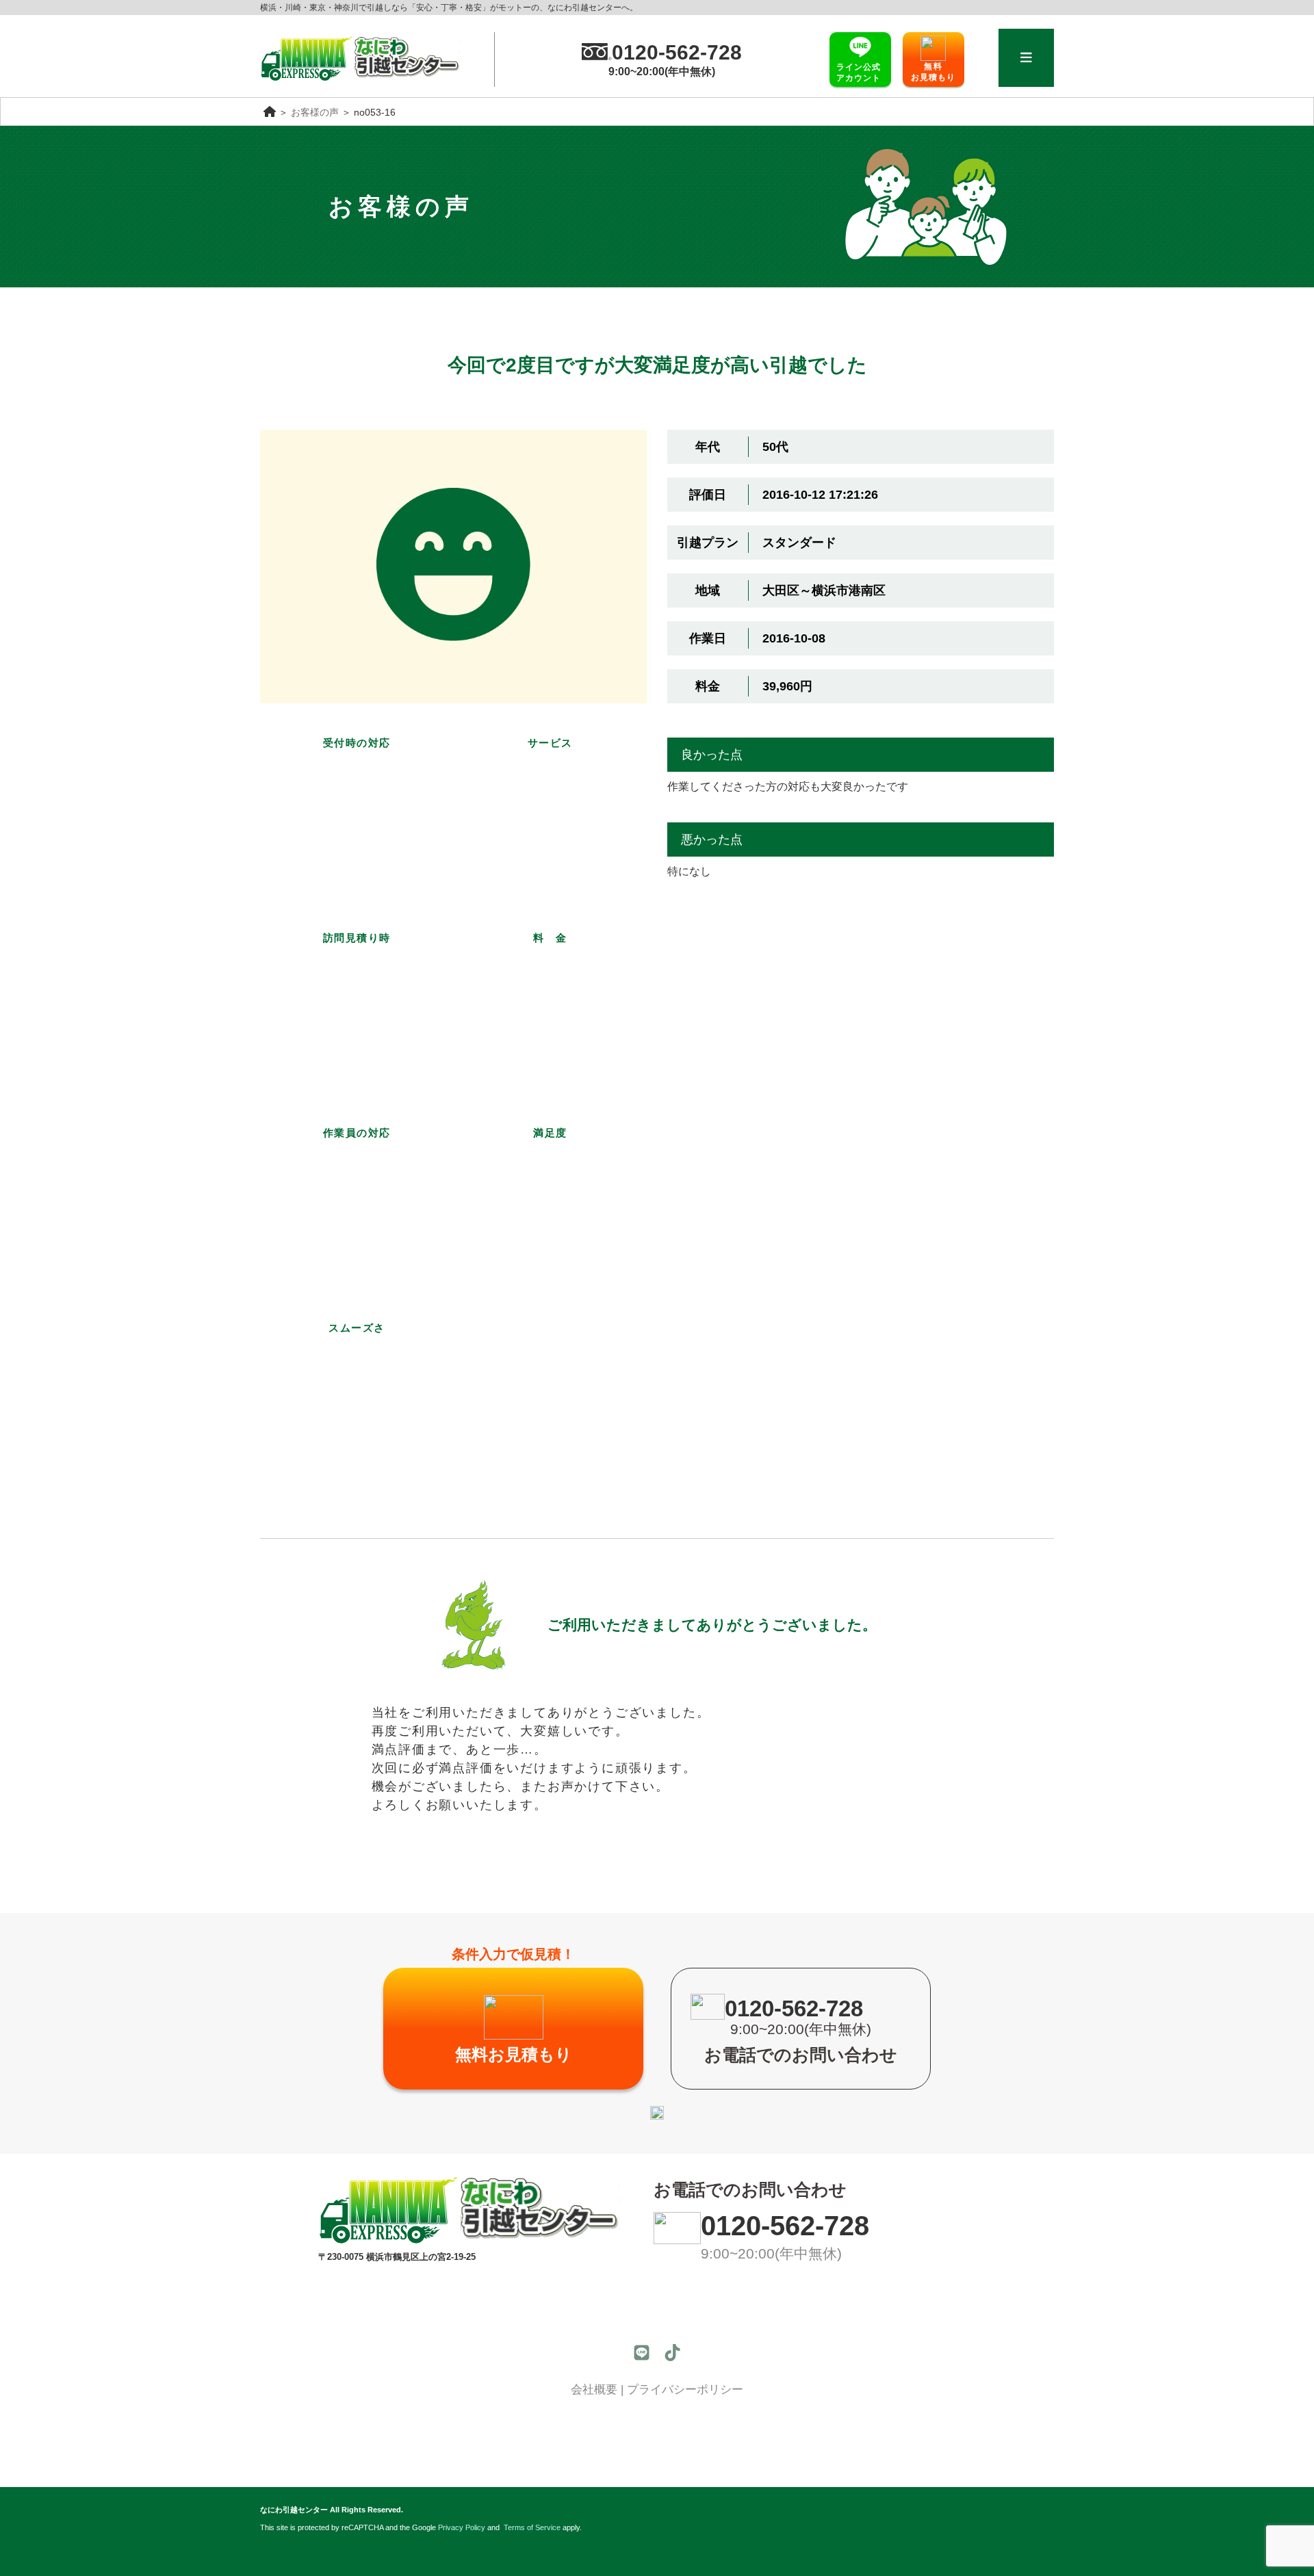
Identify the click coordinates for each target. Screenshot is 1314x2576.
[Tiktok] (672, 2353)
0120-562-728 (785, 2226)
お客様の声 (315, 113)
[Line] (642, 2353)
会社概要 (594, 2390)
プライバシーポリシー (685, 2390)
